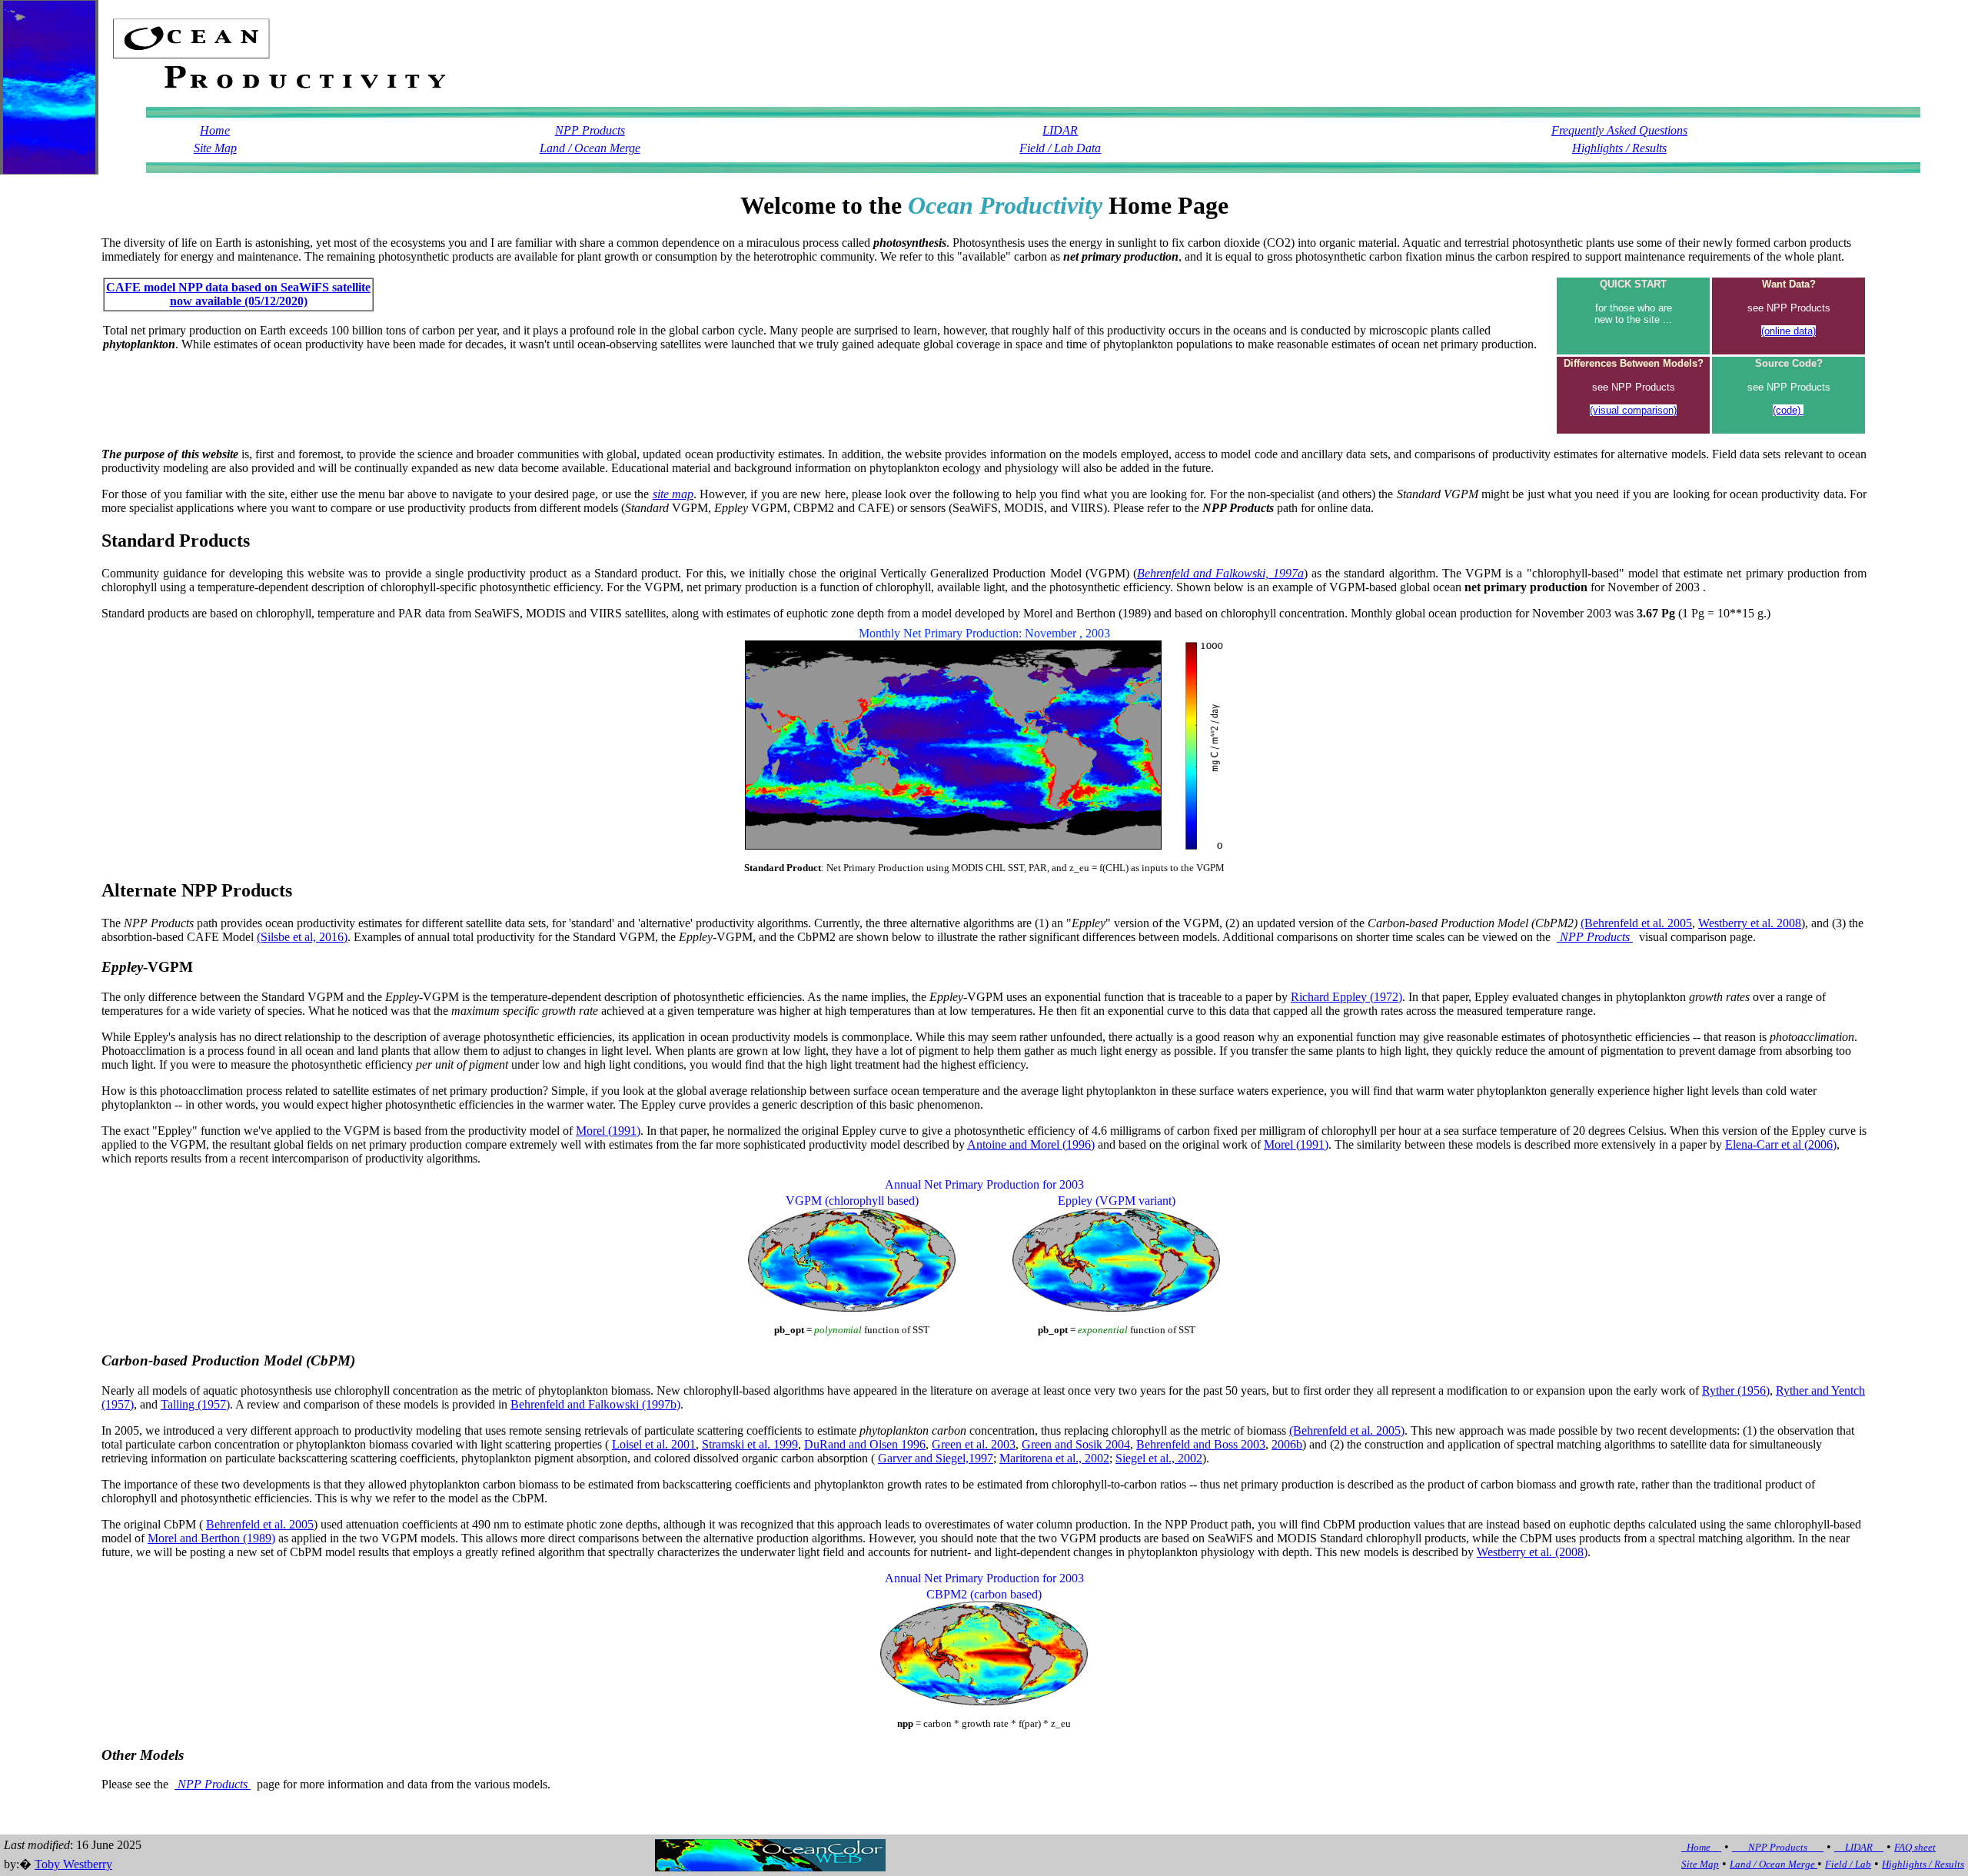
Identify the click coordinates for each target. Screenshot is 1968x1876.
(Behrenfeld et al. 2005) (1347, 1430)
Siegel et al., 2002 (1159, 1458)
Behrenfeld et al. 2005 (260, 1524)
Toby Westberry (73, 1864)
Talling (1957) (195, 1404)
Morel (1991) (608, 1131)
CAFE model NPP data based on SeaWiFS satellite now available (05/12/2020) (238, 294)
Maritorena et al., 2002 (1054, 1458)
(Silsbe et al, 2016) (302, 937)
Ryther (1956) (1736, 1390)
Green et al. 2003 (974, 1444)
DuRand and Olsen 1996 (865, 1444)
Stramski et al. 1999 (750, 1444)
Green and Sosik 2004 (1076, 1444)
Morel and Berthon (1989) (211, 1538)
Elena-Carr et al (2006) (1781, 1144)
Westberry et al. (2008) (1532, 1552)
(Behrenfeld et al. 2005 (1636, 923)
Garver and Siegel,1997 (936, 1458)
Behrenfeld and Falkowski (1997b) (595, 1404)
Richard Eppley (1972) (1346, 997)
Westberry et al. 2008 (1750, 923)
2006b (1287, 1444)
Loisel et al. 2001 (654, 1444)
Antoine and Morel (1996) (1031, 1144)
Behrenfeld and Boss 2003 (1201, 1444)
